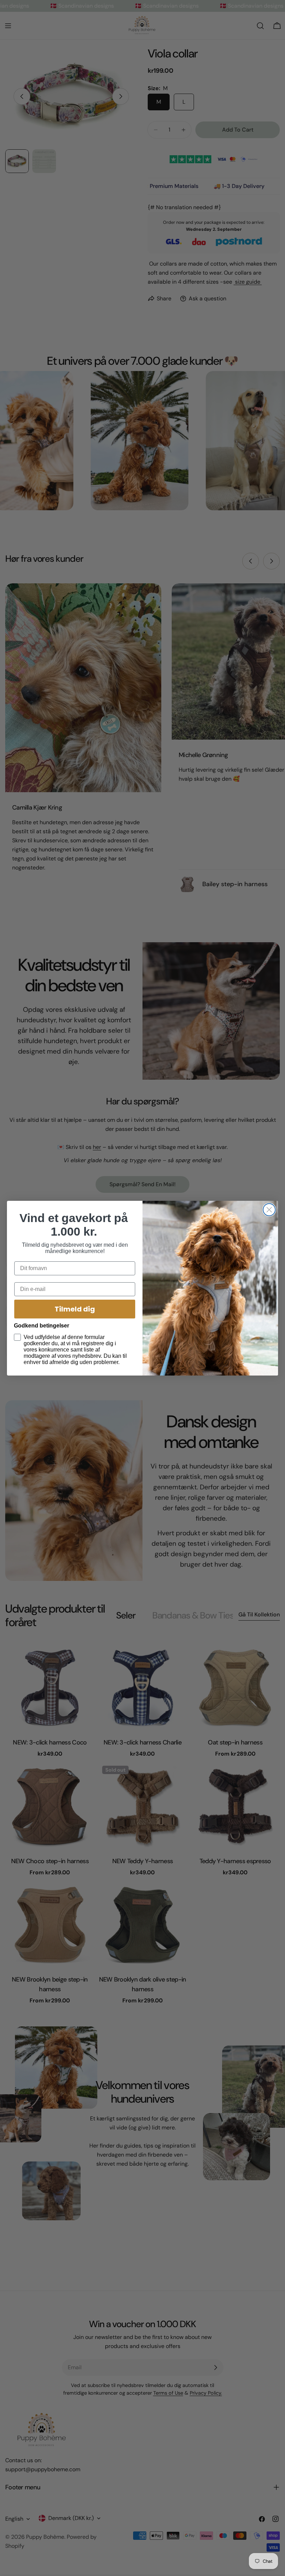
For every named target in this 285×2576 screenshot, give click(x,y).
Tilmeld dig (75, 1309)
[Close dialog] (269, 1210)
